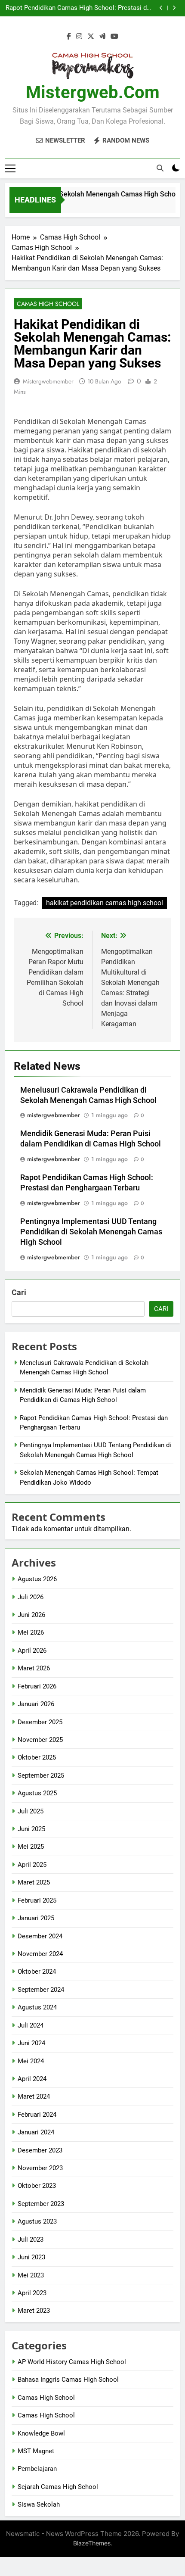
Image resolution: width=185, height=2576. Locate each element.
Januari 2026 (36, 1704)
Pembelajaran (37, 2469)
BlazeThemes (92, 2543)
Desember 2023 (40, 2150)
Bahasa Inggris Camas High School (68, 2380)
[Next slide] (174, 8)
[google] (102, 37)
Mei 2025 (31, 1847)
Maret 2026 (34, 1668)
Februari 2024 (37, 2115)
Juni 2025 (31, 1829)
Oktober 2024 (37, 1972)
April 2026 (32, 1651)
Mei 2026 (31, 1632)
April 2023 (32, 2293)
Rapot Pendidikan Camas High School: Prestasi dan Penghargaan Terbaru (80, 8)
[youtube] (114, 37)
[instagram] (79, 37)
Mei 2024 (31, 2061)
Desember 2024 (40, 1936)
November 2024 (40, 1954)
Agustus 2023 (37, 2221)
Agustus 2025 (37, 1793)
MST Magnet (36, 2451)
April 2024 (32, 2079)
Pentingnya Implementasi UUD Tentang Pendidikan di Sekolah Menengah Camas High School (91, 1232)
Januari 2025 (36, 1918)
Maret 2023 (34, 2311)
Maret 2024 (34, 2096)
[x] (91, 37)
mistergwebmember (48, 381)
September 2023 (41, 2204)
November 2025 (40, 1740)
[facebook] (69, 37)
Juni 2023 (31, 2257)
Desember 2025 (40, 1722)
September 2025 (41, 1775)
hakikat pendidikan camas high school (105, 903)
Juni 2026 (31, 1615)
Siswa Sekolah (39, 2504)
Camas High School (48, 304)
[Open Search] (160, 168)
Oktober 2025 (37, 1757)
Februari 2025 (37, 1900)
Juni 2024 (31, 2043)
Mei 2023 (31, 2275)
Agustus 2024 (37, 2007)
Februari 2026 (37, 1686)
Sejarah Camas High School (58, 2487)
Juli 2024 (31, 2025)
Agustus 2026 (37, 1579)
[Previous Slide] (161, 8)
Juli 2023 (31, 2240)
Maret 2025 (34, 1882)
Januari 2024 (36, 2132)
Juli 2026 (31, 1597)
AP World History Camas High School (72, 2362)
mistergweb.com (93, 92)
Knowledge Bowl (41, 2433)
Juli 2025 (31, 1811)
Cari (19, 1292)
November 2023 (40, 2168)
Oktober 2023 (37, 2186)
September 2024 (41, 1990)
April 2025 (32, 1865)
